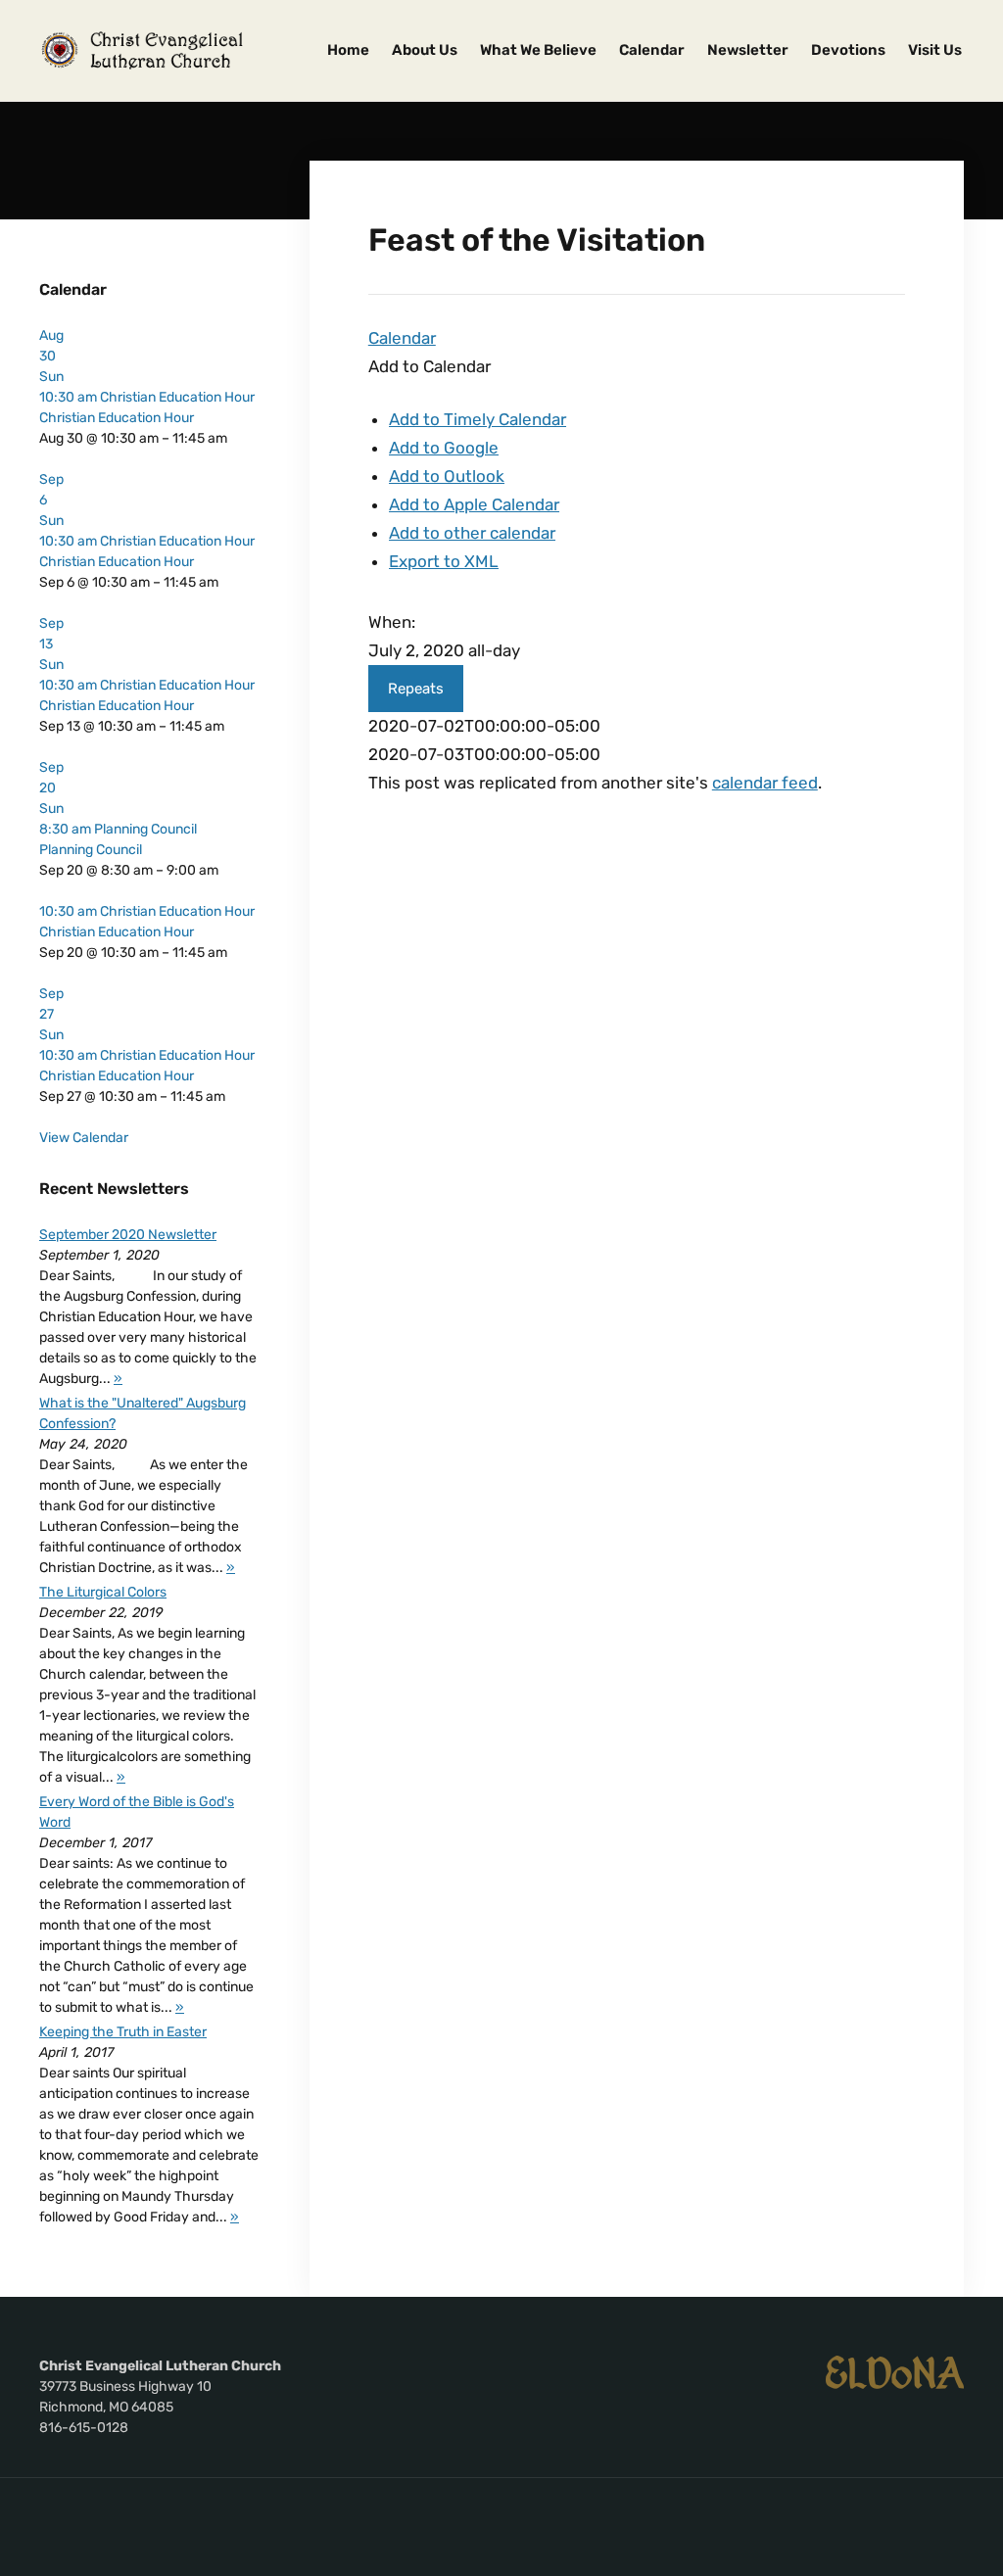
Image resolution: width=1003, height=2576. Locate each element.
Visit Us (935, 50)
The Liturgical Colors (103, 1592)
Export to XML (444, 561)
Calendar (652, 50)
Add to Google (444, 448)
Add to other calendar (472, 533)
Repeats (416, 689)
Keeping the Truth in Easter (123, 2032)
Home (348, 50)
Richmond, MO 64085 (106, 2407)
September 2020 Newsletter (128, 1235)
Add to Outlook (447, 476)
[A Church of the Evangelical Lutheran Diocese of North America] (895, 2371)
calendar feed (765, 783)
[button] (430, 366)
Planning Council (91, 850)
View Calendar (84, 1138)
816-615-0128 (84, 2428)
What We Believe (538, 50)
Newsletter (748, 50)
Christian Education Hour (117, 418)
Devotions (848, 50)
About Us (425, 50)
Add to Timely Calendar (478, 419)
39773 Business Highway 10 (125, 2386)
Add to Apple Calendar (474, 504)
